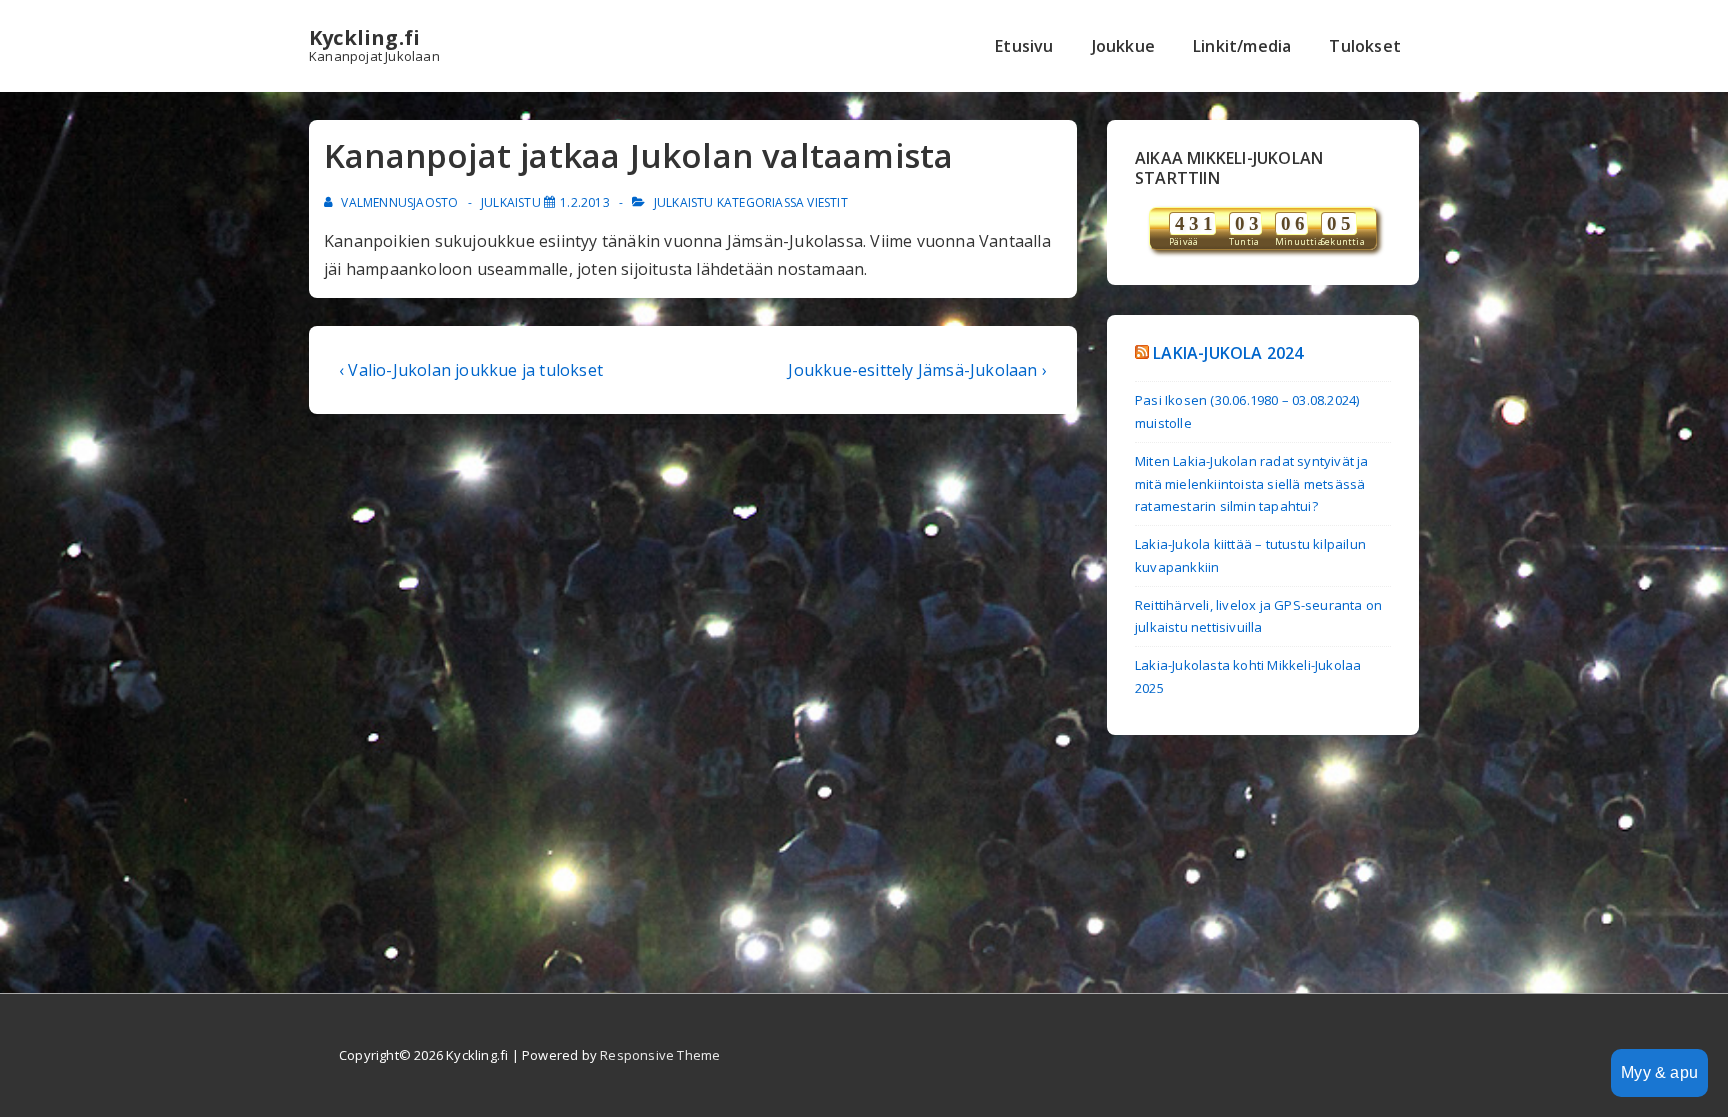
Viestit (827, 202)
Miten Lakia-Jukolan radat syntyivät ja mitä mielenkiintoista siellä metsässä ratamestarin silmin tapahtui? (1252, 484)
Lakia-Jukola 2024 (1228, 353)
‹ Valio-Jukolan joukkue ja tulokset (471, 370)
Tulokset (1365, 46)
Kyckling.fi (364, 37)
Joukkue (1123, 46)
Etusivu (1024, 46)
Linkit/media (1242, 46)
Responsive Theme (660, 1055)
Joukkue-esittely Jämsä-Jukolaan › (917, 370)
